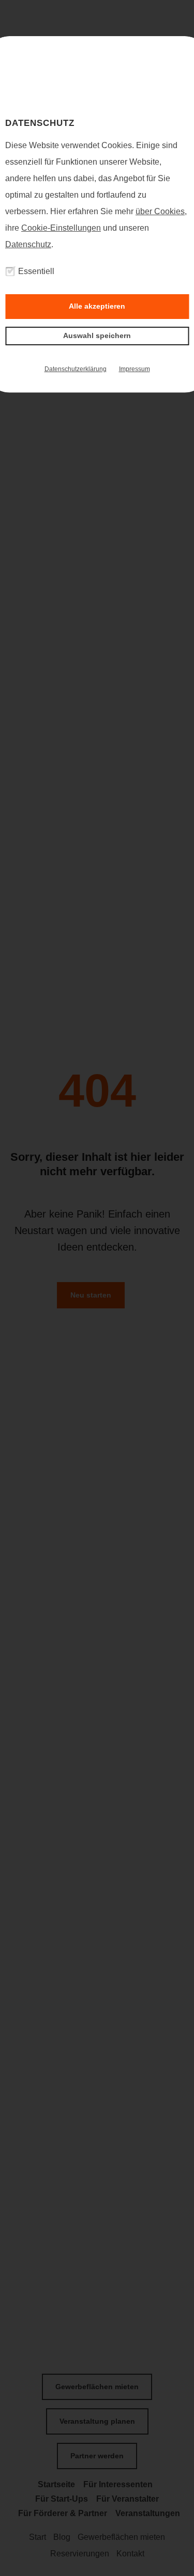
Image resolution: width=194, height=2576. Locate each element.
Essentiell (36, 271)
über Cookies (160, 211)
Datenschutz (28, 244)
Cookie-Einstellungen (61, 228)
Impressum (135, 369)
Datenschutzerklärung (76, 369)
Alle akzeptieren (97, 306)
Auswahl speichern (97, 335)
